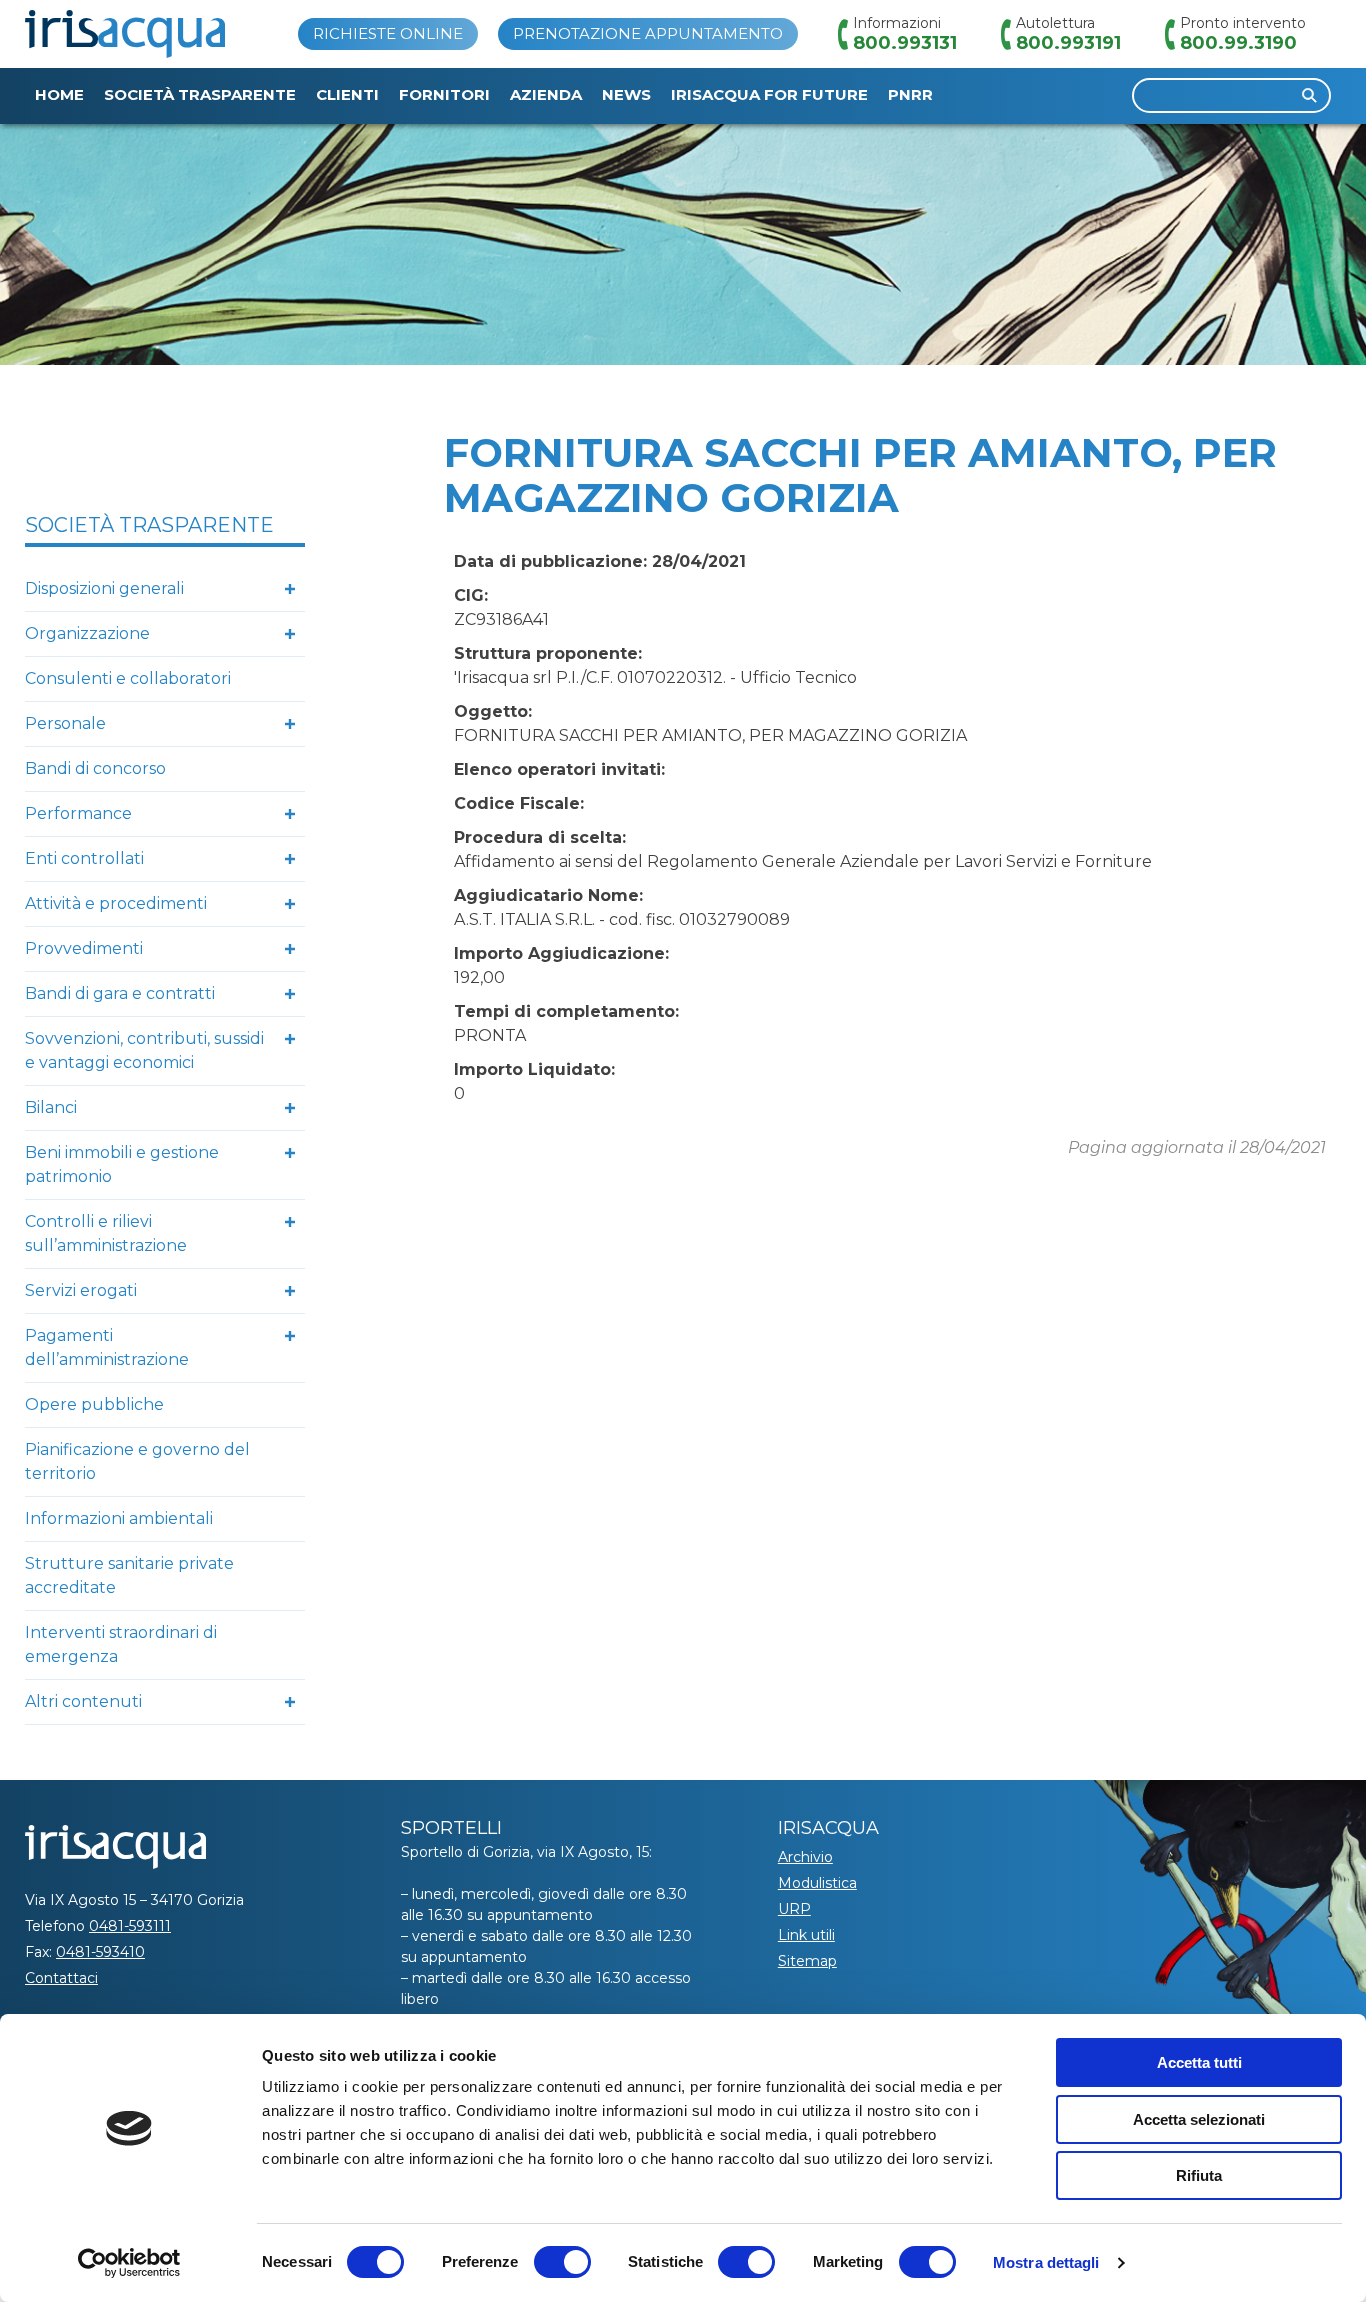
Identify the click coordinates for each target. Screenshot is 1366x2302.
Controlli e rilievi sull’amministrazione (106, 1233)
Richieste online (388, 33)
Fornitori (444, 94)
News (626, 94)
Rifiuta (1199, 2175)
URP (794, 1909)
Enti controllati (84, 858)
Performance (78, 813)
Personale (65, 723)
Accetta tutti (1199, 2062)
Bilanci (51, 1107)
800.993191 (1068, 43)
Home (59, 94)
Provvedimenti (84, 948)
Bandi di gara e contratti (120, 993)
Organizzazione (87, 633)
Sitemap (807, 1961)
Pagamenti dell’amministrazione (107, 1347)
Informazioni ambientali (119, 1518)
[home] (125, 34)
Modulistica (817, 1883)
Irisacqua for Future (769, 94)
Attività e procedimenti (116, 903)
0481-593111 (130, 1926)
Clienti (347, 94)
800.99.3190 (1238, 43)
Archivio (805, 1857)
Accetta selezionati (1199, 2119)
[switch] (562, 2262)
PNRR (910, 94)
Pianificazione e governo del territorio (137, 1461)
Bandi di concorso (95, 768)
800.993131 (905, 43)
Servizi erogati (81, 1290)
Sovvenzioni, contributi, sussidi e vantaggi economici (144, 1050)
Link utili (806, 1935)
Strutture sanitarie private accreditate (129, 1575)
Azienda (546, 94)
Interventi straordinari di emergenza (121, 1644)
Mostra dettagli (1046, 2262)
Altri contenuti (83, 1701)
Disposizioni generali (104, 588)
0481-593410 (100, 1952)
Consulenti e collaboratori (128, 678)
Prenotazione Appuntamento (648, 33)
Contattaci (61, 1978)
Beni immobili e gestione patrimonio (122, 1164)
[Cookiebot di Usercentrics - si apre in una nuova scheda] (129, 2263)
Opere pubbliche (94, 1404)
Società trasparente (200, 94)
